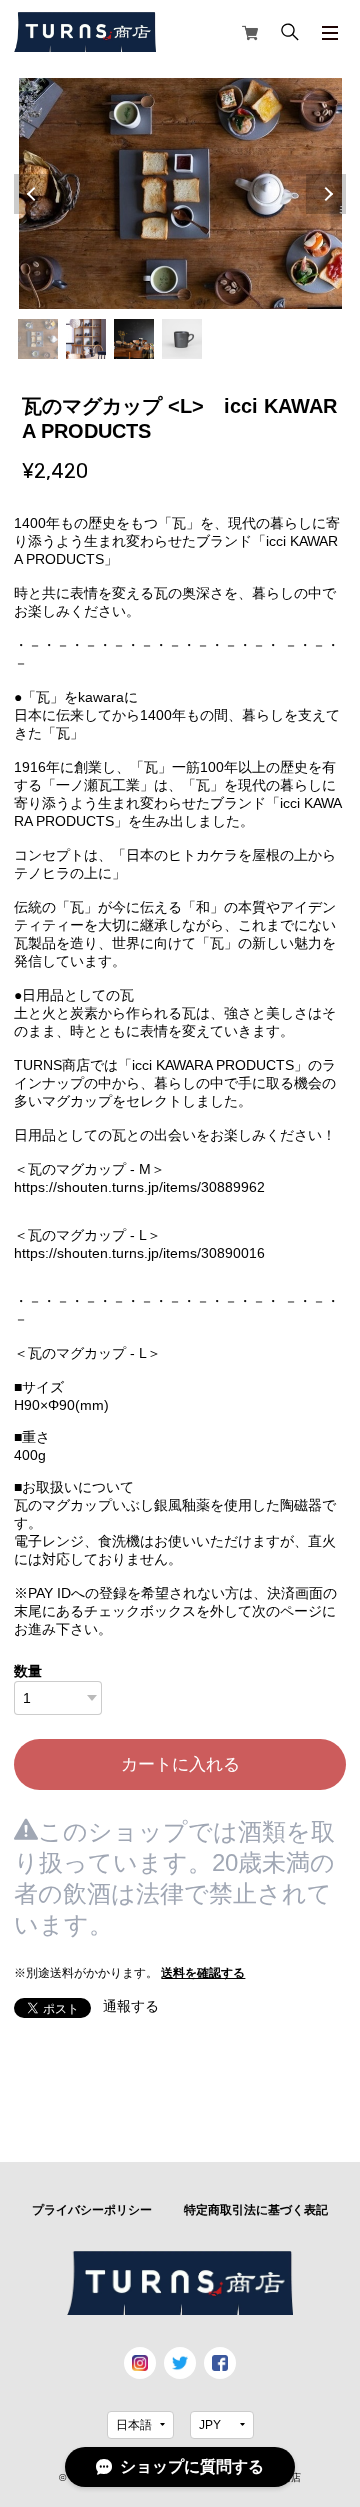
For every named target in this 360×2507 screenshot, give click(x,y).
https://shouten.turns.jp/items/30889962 (139, 1187)
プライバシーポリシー (92, 2210)
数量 (28, 1671)
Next (326, 194)
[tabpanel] (180, 193)
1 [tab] (38, 339)
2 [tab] (86, 339)
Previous (34, 194)
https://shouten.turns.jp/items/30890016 (139, 1253)
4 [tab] (182, 339)
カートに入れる (180, 1764)
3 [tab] (134, 339)
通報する (131, 2006)
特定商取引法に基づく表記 (256, 2210)
